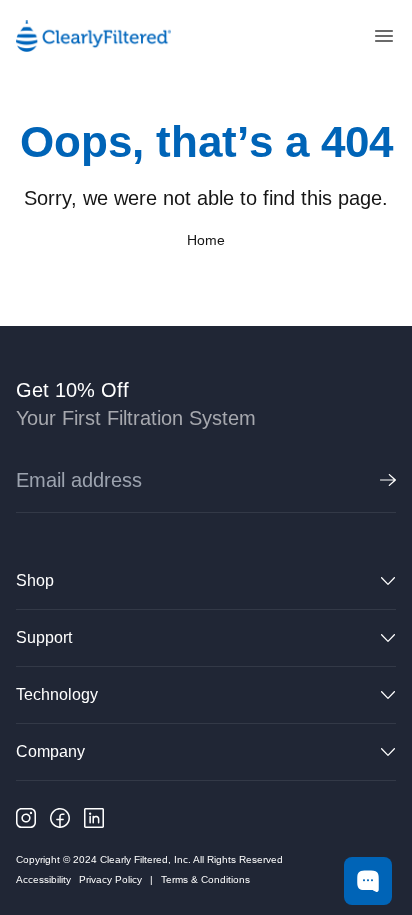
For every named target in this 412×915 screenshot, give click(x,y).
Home (206, 240)
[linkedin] (94, 818)
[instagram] (26, 818)
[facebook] (60, 818)
